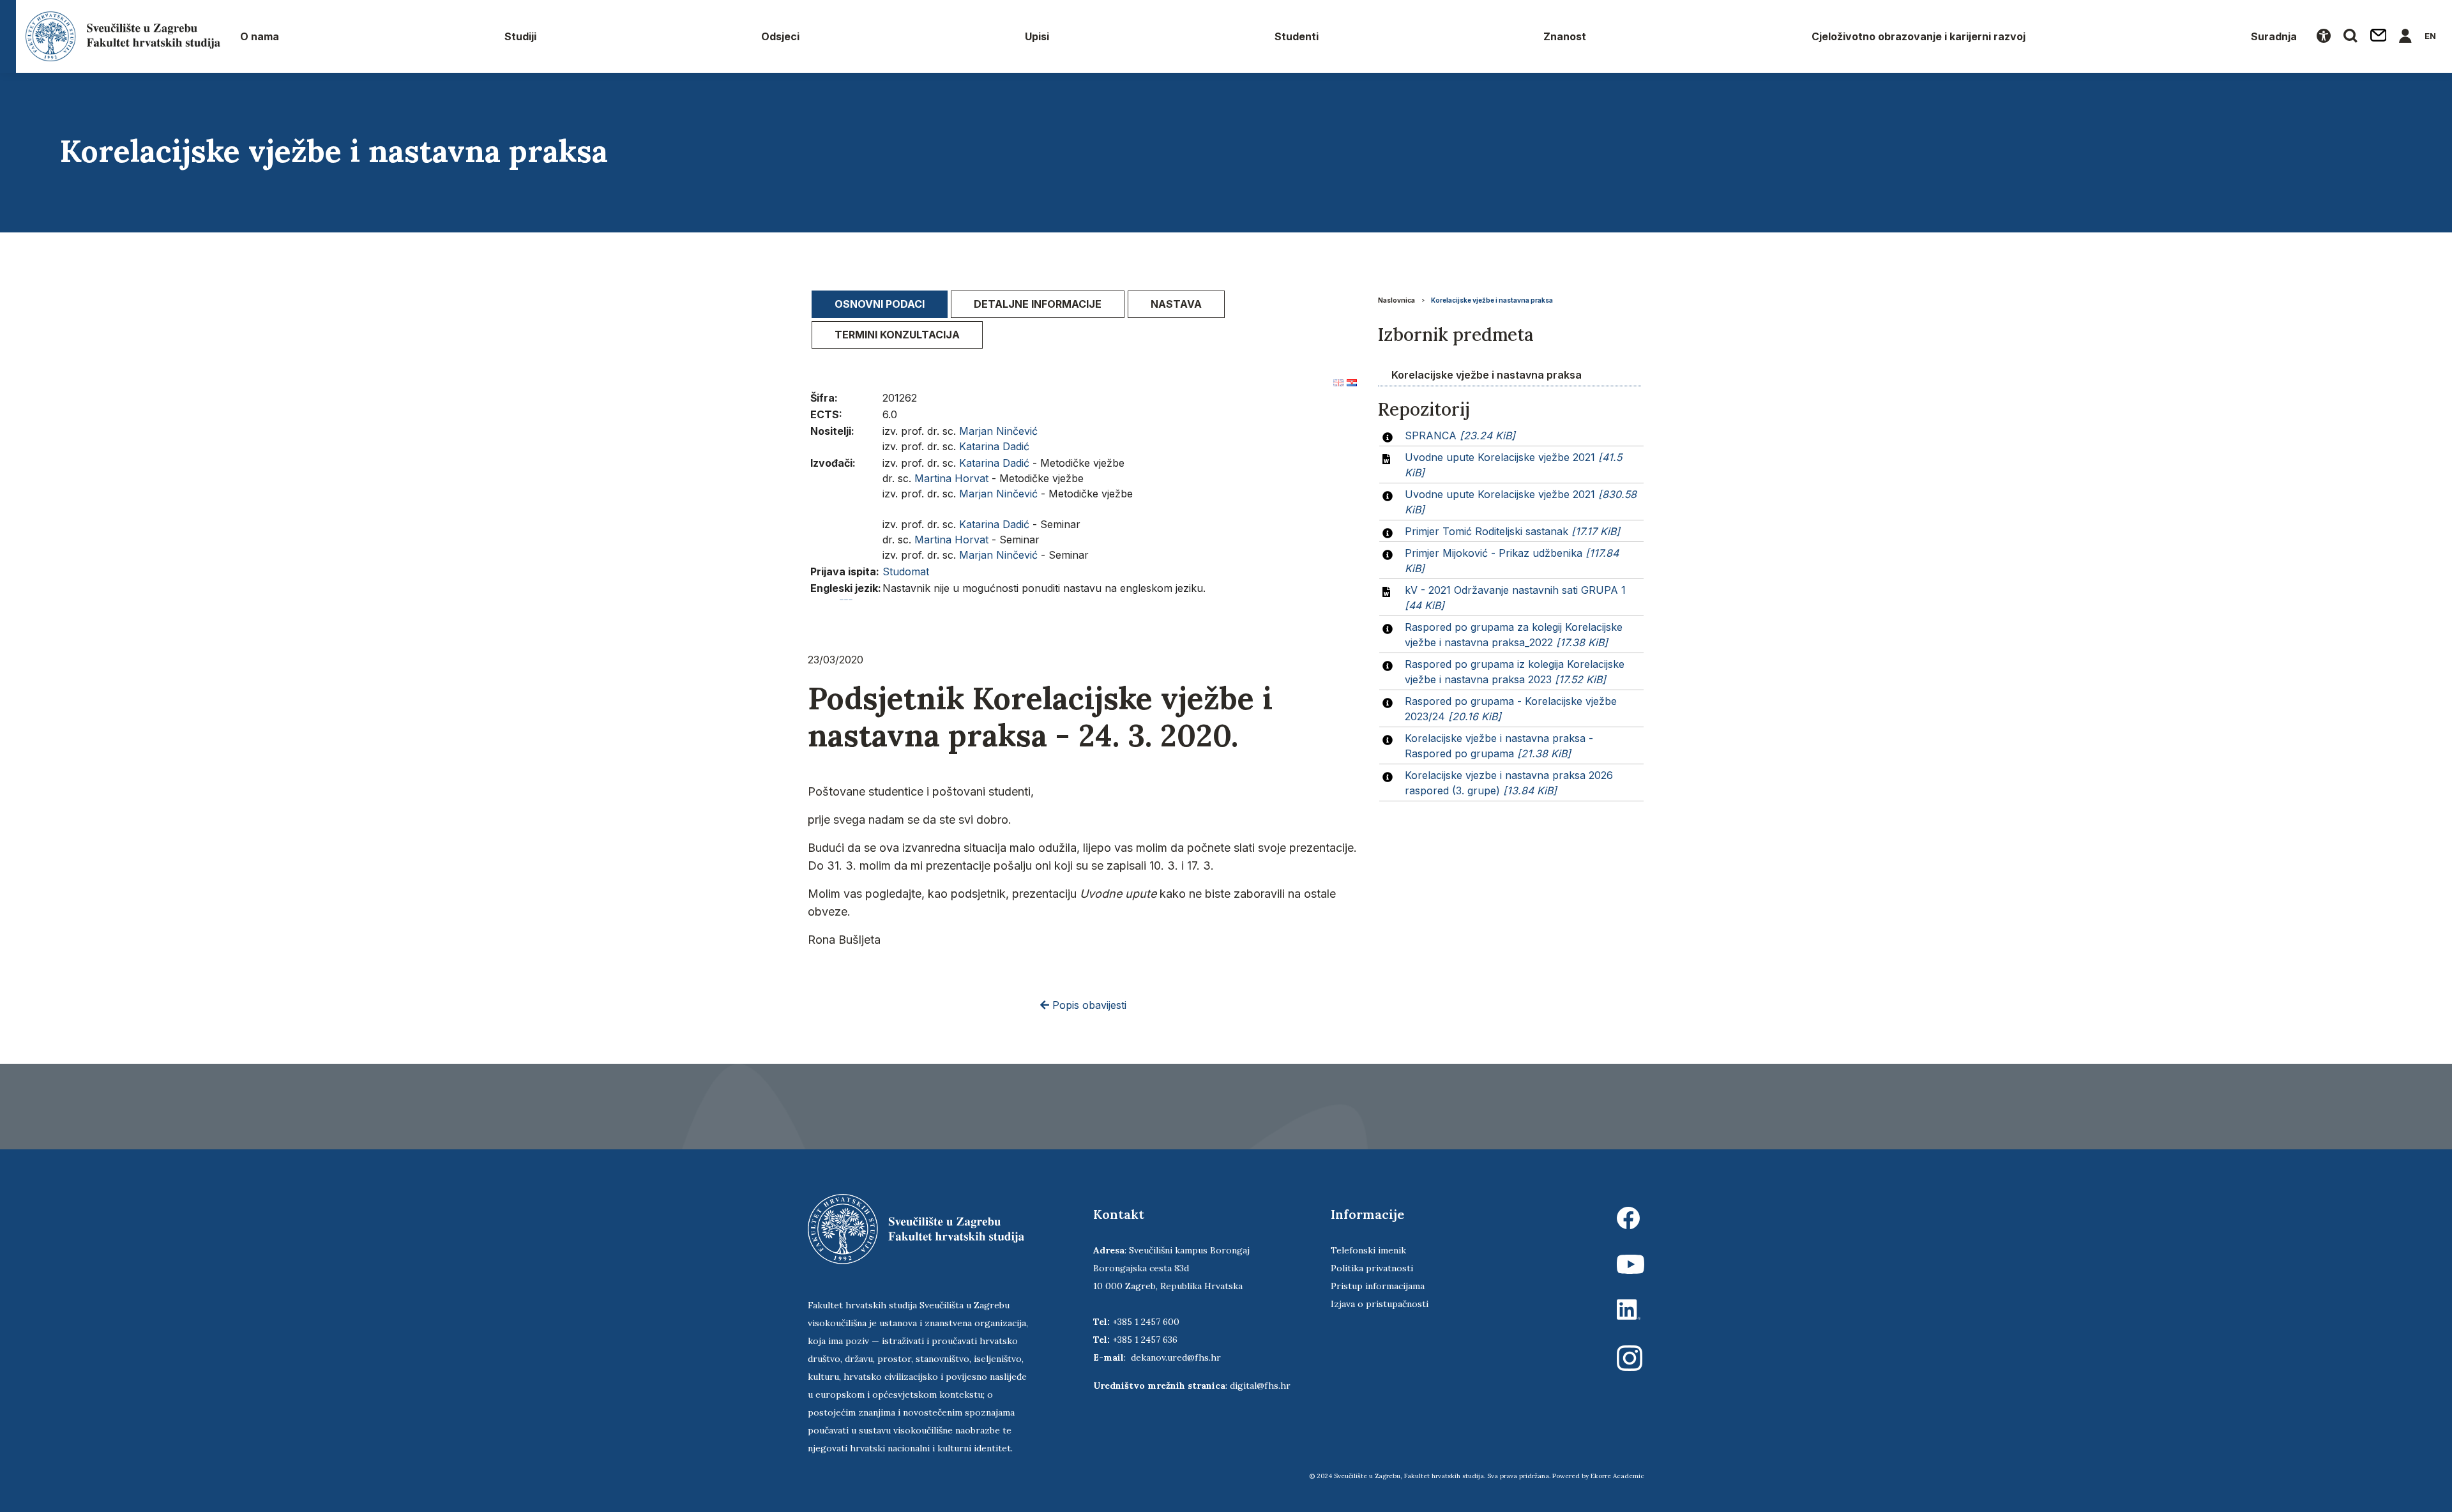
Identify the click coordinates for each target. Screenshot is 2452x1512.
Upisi (1037, 36)
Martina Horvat (951, 478)
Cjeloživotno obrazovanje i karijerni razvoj (1918, 36)
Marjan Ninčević (998, 431)
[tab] (880, 304)
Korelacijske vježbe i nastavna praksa (1492, 300)
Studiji (520, 36)
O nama (260, 36)
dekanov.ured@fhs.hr (1176, 1357)
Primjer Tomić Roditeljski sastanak (1512, 531)
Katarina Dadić (994, 446)
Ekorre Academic (1617, 1476)
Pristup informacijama (1378, 1286)
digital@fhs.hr (1260, 1386)
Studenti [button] (1297, 36)
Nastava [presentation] (1176, 304)
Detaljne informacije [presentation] (1038, 304)
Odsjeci (780, 36)
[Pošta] (2379, 36)
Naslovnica (1396, 300)
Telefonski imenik (1368, 1250)
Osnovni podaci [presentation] (880, 304)
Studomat (906, 571)
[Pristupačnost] (2324, 36)
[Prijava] (2405, 36)
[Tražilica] (2350, 36)
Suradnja (2274, 36)
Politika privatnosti (1372, 1268)
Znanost (1565, 36)
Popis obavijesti (1088, 1005)
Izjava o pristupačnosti (1380, 1304)
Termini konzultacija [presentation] (897, 335)
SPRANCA (1460, 435)
